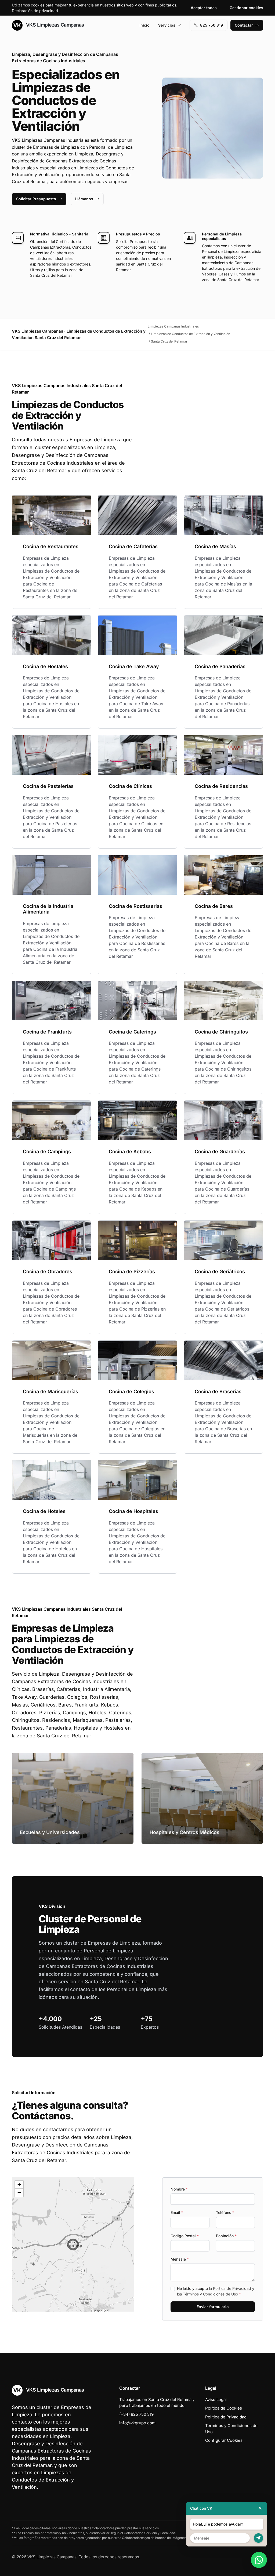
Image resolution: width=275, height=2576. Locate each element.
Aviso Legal (216, 2399)
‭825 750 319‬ (211, 25)
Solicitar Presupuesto (36, 199)
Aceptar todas (204, 8)
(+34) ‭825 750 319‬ (136, 2414)
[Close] (260, 2508)
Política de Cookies (224, 2408)
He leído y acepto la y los (216, 2291)
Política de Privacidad (232, 2288)
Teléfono (225, 2212)
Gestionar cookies (246, 8)
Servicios (167, 25)
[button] (73, 2244)
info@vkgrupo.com (137, 2423)
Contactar (244, 25)
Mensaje (180, 2259)
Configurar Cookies (224, 2440)
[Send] (258, 2538)
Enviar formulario (213, 2307)
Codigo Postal (185, 2236)
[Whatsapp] (259, 2560)
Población (226, 2236)
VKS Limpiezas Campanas (54, 25)
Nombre (179, 2189)
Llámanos (84, 199)
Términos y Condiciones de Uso (210, 2294)
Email (177, 2212)
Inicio (144, 25)
